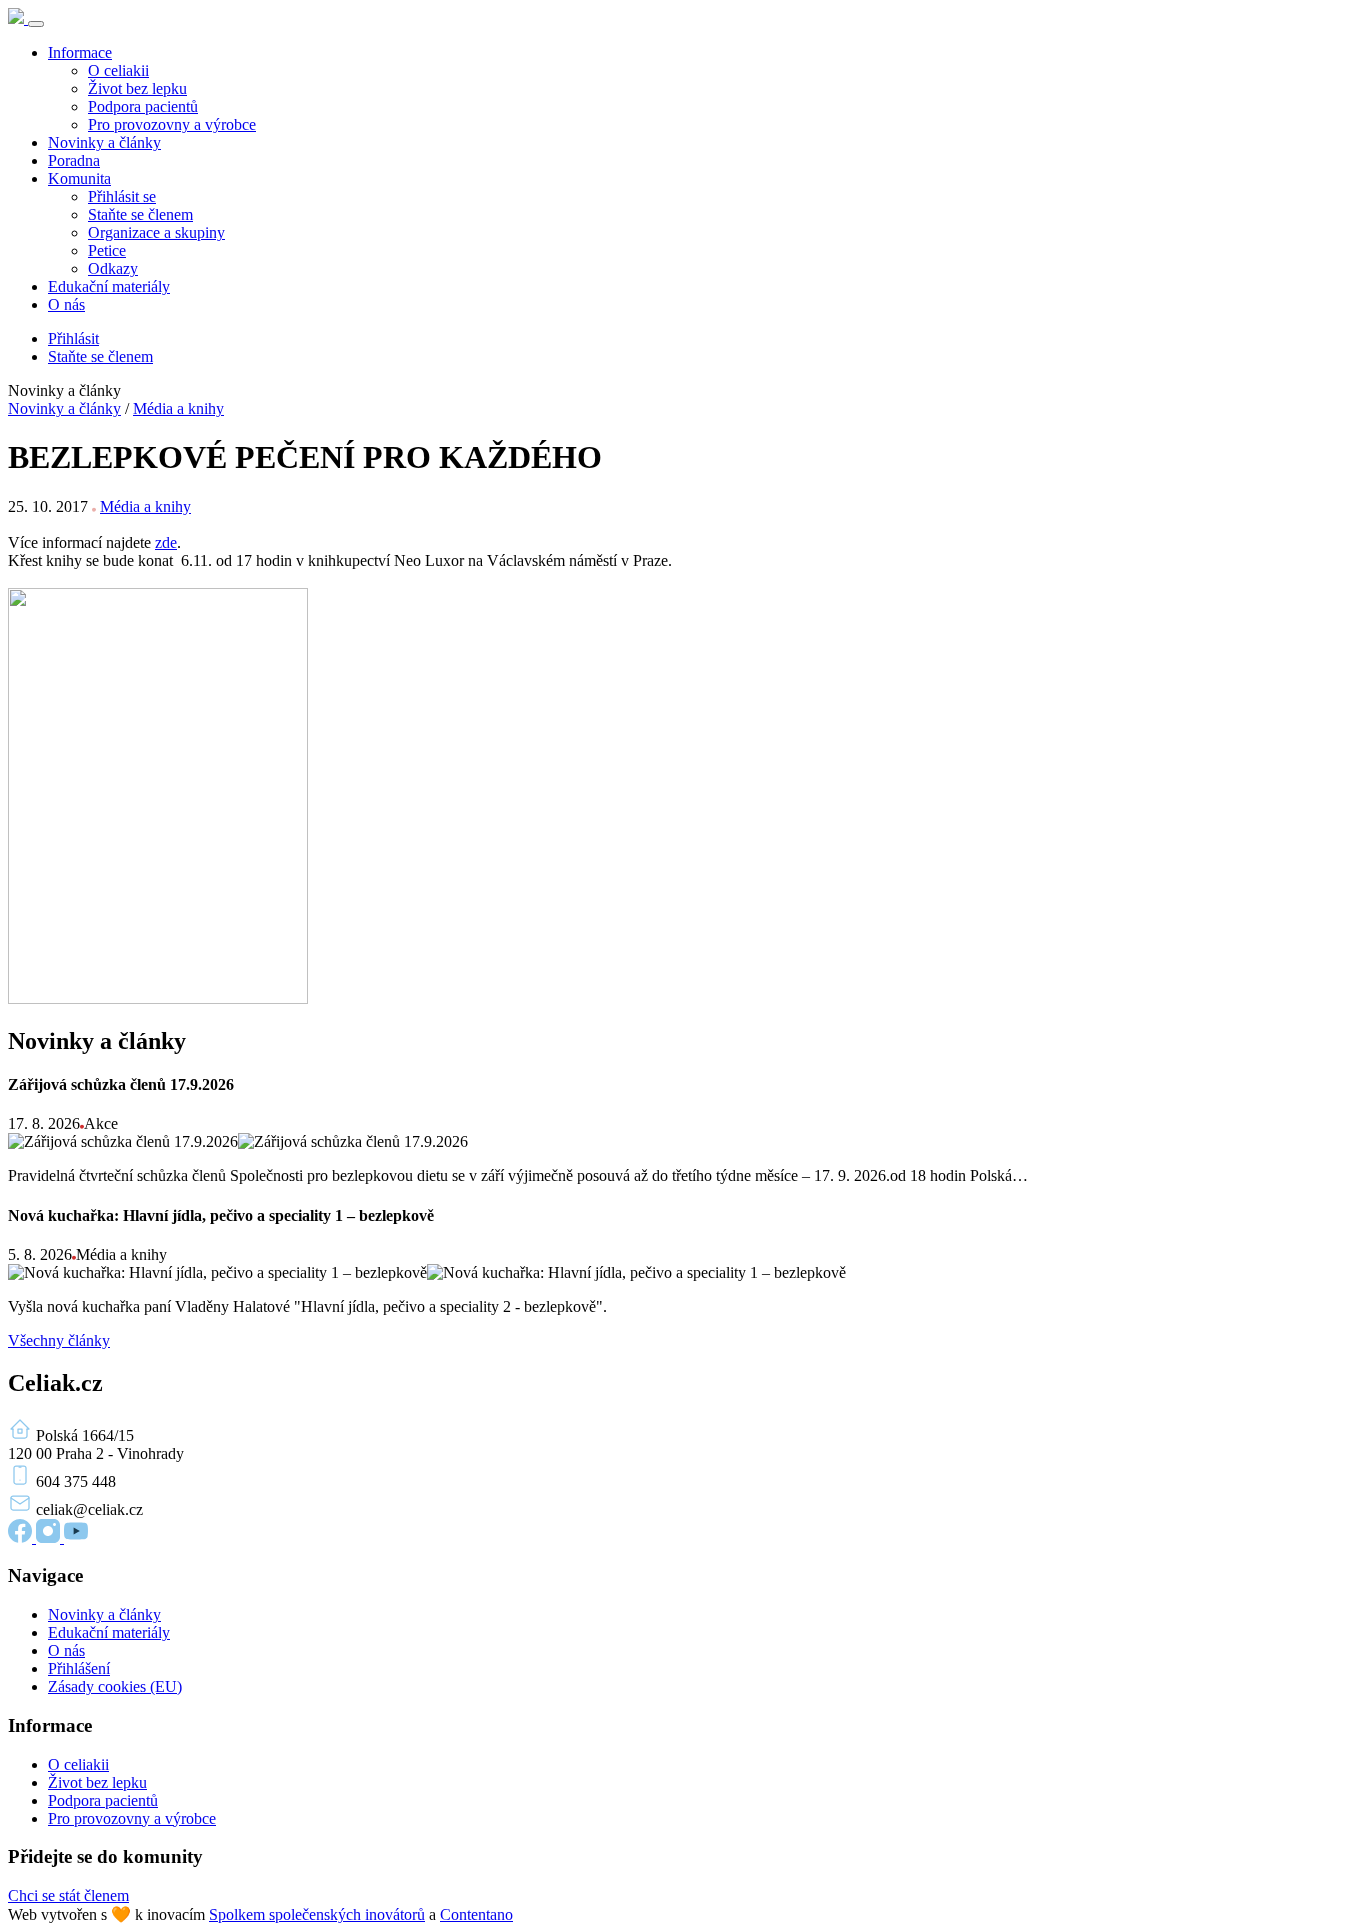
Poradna (74, 160)
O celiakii (118, 70)
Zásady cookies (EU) (115, 1686)
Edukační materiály (109, 286)
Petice (107, 250)
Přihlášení (79, 1668)
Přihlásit (73, 338)
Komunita (79, 178)
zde (166, 542)
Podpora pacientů (143, 106)
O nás (66, 304)
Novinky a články (104, 142)
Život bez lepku (137, 88)
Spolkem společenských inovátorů (317, 1914)
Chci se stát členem (68, 1895)
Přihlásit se (122, 196)
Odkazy (113, 268)
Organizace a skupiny (156, 232)
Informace (80, 52)
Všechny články (59, 1340)
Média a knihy (178, 408)
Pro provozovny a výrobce (172, 124)
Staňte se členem (140, 214)
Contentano (476, 1914)
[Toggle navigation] (36, 24)
